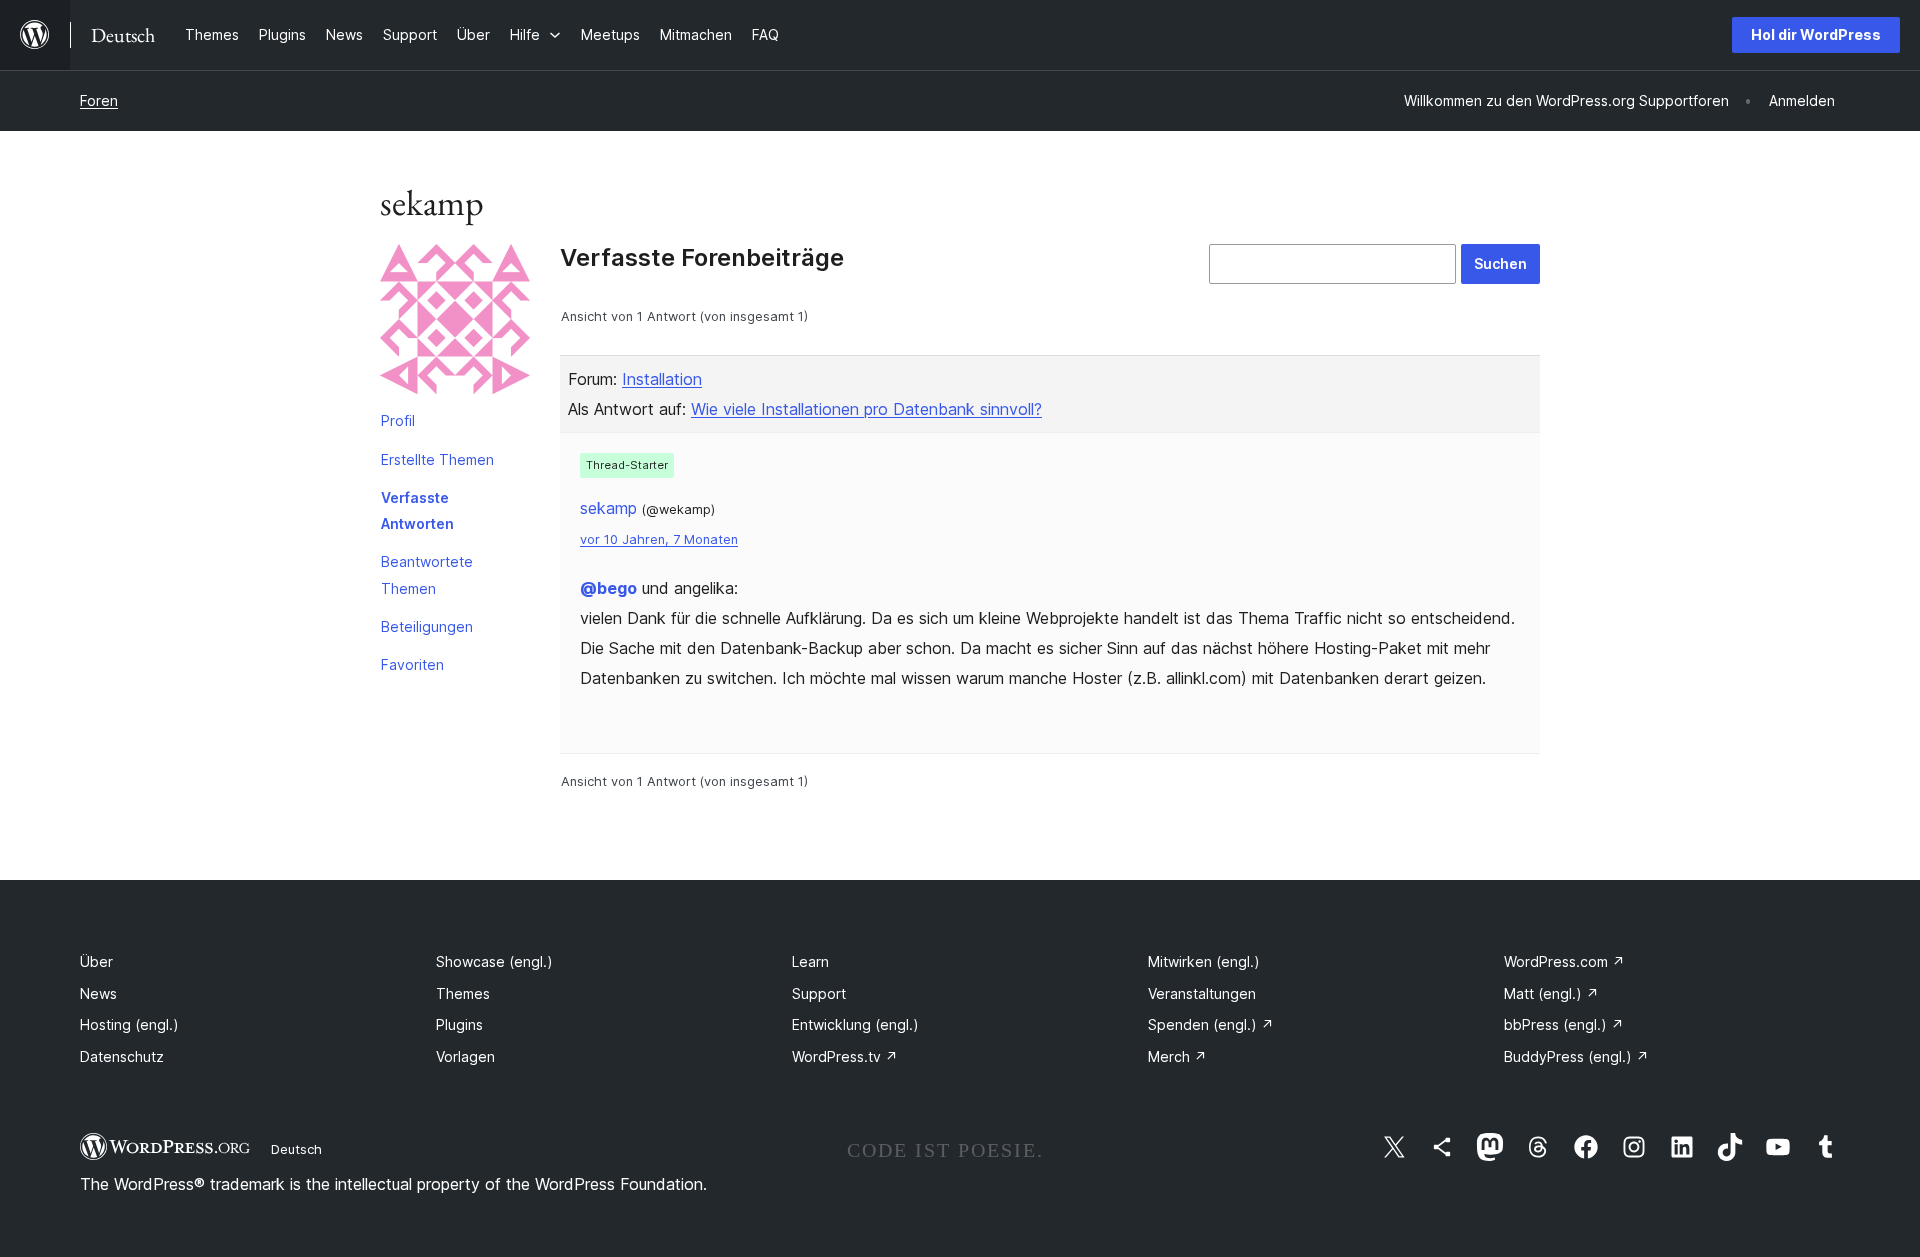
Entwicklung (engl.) (855, 1024)
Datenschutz (122, 1056)
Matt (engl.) (1551, 993)
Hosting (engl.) (129, 1024)
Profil (398, 420)
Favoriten (412, 664)
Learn (810, 961)
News (98, 993)
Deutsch (296, 1149)
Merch (1177, 1056)
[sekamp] (455, 323)
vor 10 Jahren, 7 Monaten (659, 539)
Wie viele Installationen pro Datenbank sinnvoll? (866, 409)
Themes (463, 993)
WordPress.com (1564, 961)
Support (819, 993)
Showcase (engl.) (494, 961)
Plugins (459, 1024)
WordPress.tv (845, 1056)
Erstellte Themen (437, 459)
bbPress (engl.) (1564, 1024)
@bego (608, 588)
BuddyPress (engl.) (1576, 1056)
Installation (662, 379)
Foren (99, 100)
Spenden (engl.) (1211, 1024)
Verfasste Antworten (417, 510)
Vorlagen (465, 1056)
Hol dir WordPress (1816, 34)
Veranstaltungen (1202, 993)
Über (96, 961)
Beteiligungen (427, 626)
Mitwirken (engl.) (1204, 961)
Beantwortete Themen (427, 574)
